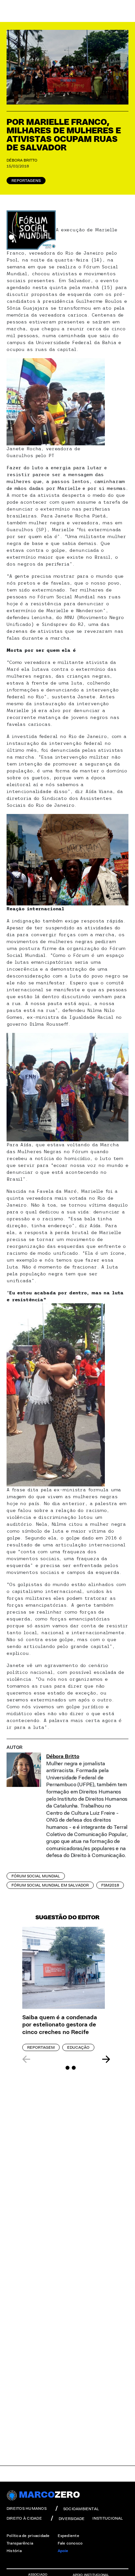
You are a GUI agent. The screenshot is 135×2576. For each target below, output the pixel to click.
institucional (108, 2518)
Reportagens (26, 181)
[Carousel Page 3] (74, 2068)
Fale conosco (70, 2543)
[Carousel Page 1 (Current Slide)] (61, 2068)
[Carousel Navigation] (66, 2059)
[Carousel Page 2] (67, 2068)
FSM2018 (110, 1885)
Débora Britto (22, 160)
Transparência (20, 2543)
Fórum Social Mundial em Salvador (50, 1885)
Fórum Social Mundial (36, 1876)
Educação (78, 2047)
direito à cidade (24, 2518)
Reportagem (41, 2047)
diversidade (72, 2519)
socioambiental (81, 2509)
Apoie (63, 2551)
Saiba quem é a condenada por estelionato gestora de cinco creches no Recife (60, 2025)
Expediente (68, 2536)
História (14, 2551)
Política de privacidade (28, 2536)
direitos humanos (27, 2508)
